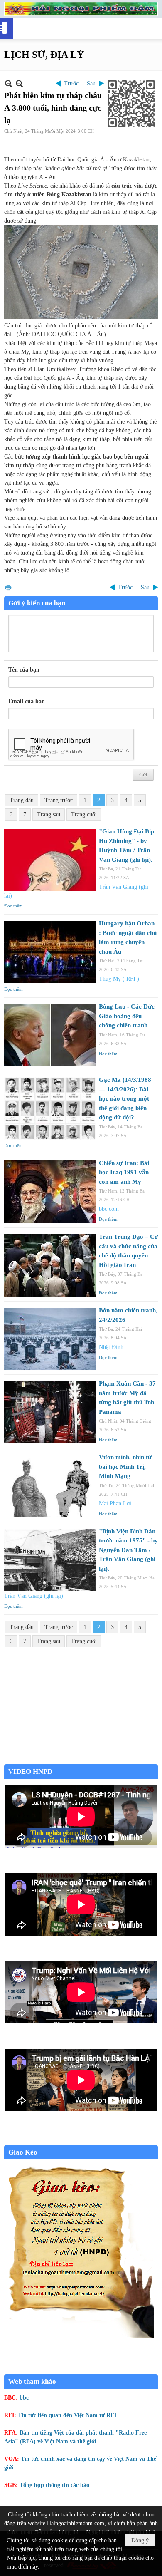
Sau (91, 83)
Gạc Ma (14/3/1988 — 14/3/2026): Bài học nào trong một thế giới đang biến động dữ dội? (125, 1098)
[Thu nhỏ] (9, 83)
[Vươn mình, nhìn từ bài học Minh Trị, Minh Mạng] (50, 1486)
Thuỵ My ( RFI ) (119, 979)
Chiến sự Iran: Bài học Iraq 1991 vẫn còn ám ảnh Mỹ (124, 1172)
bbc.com (109, 1209)
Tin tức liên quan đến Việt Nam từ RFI (67, 2415)
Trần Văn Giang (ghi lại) (34, 1596)
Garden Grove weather (81, 1760)
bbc (24, 2398)
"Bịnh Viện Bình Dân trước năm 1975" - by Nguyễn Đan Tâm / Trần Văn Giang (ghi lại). (128, 1550)
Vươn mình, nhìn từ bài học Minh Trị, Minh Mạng (125, 1467)
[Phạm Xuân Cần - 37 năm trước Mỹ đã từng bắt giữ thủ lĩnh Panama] (50, 1412)
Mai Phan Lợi (115, 1504)
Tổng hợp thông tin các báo (54, 2485)
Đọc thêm (13, 906)
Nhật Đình (111, 1347)
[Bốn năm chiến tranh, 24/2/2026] (50, 1339)
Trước (71, 83)
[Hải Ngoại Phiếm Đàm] (81, 9)
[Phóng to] (19, 83)
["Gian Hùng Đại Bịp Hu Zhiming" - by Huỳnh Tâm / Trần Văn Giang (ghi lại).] (50, 860)
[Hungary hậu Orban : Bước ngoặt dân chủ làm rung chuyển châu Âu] (50, 952)
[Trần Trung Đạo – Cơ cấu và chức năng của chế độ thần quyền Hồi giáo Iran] (50, 1265)
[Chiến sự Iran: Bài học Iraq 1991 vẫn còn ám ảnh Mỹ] (50, 1192)
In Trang (8, 587)
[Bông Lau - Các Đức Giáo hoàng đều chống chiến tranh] (50, 1035)
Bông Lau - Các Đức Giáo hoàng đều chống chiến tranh (127, 1016)
